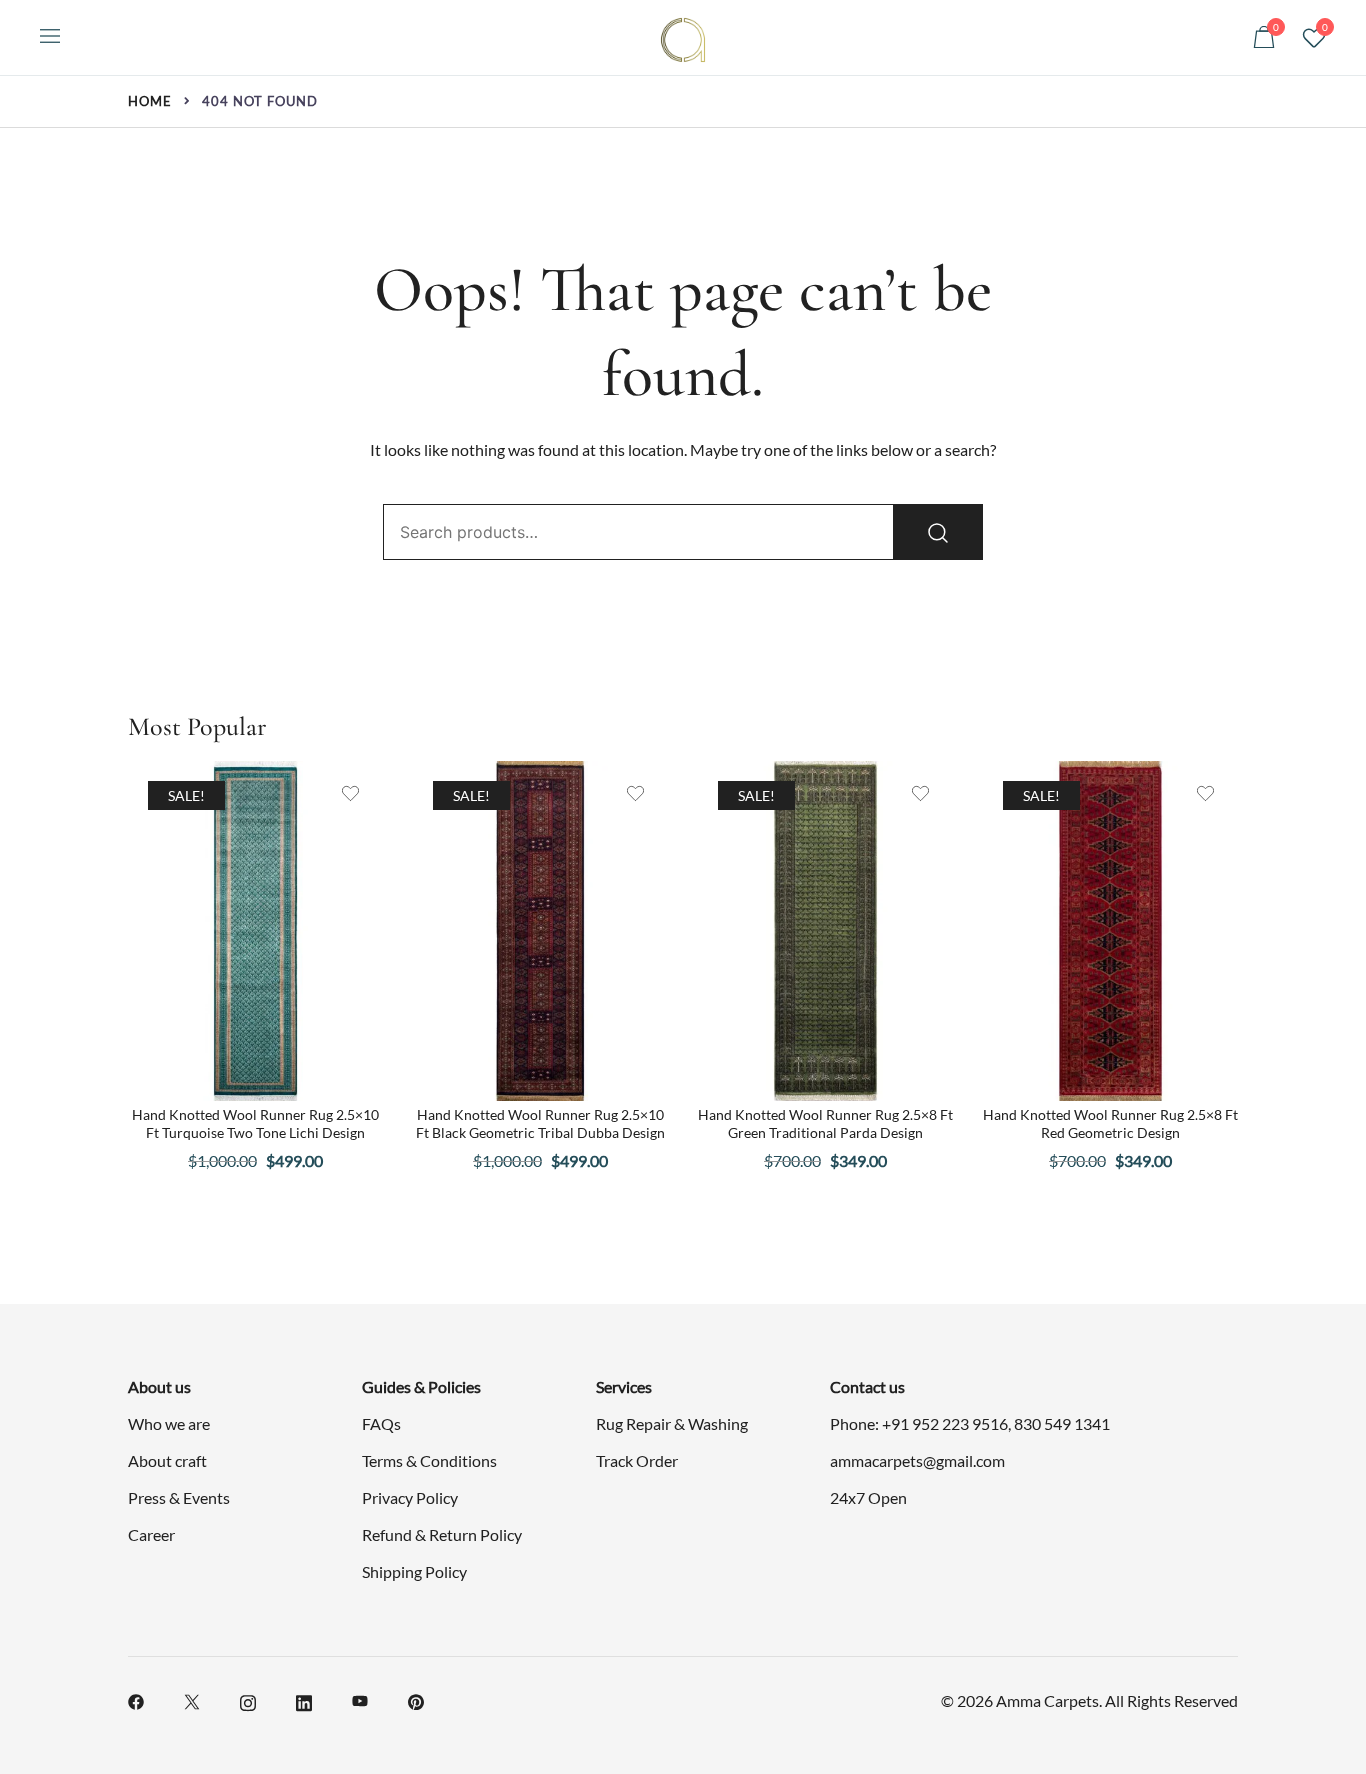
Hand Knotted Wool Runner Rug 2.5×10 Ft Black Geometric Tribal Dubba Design (540, 1123)
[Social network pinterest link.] (416, 1699)
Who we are (169, 1423)
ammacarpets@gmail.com (917, 1460)
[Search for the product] (938, 532)
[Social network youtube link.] (360, 1699)
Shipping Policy (414, 1571)
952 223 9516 (960, 1423)
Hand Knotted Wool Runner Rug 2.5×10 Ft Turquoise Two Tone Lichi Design (255, 1123)
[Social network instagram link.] (248, 1699)
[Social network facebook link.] (136, 1699)
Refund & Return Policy (442, 1534)
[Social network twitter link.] (192, 1699)
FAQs (381, 1423)
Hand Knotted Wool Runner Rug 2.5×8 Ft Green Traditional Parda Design (825, 1123)
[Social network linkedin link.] (304, 1699)
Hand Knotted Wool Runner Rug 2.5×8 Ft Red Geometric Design (1110, 1123)
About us (159, 1386)
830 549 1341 (1062, 1423)
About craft (167, 1460)
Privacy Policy (410, 1497)
